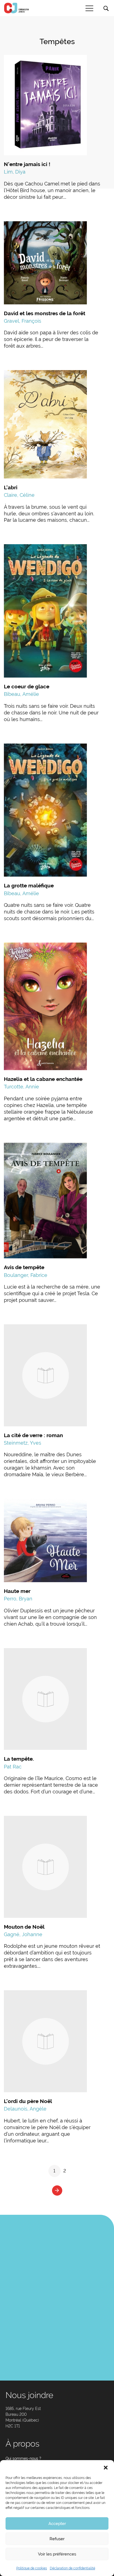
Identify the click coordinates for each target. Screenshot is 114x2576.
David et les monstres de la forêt (45, 313)
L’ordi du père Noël (28, 2101)
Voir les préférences (57, 2554)
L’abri (11, 487)
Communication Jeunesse (17, 8)
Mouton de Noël (24, 1927)
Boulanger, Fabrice (26, 1275)
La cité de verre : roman (33, 1435)
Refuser (57, 2539)
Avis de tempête (24, 1267)
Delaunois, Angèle (25, 2109)
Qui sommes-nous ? (23, 2458)
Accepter (57, 2524)
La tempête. (19, 1759)
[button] (106, 2467)
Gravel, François (23, 321)
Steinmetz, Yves (23, 1443)
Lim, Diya (15, 172)
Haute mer (17, 1591)
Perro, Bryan (18, 1599)
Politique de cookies (32, 2568)
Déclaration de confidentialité (72, 2568)
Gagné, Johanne (23, 1934)
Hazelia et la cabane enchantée (43, 1079)
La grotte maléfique (29, 885)
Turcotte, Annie (21, 1087)
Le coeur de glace (27, 686)
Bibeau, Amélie (21, 694)
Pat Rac (13, 1767)
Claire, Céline (19, 495)
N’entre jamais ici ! (27, 164)
